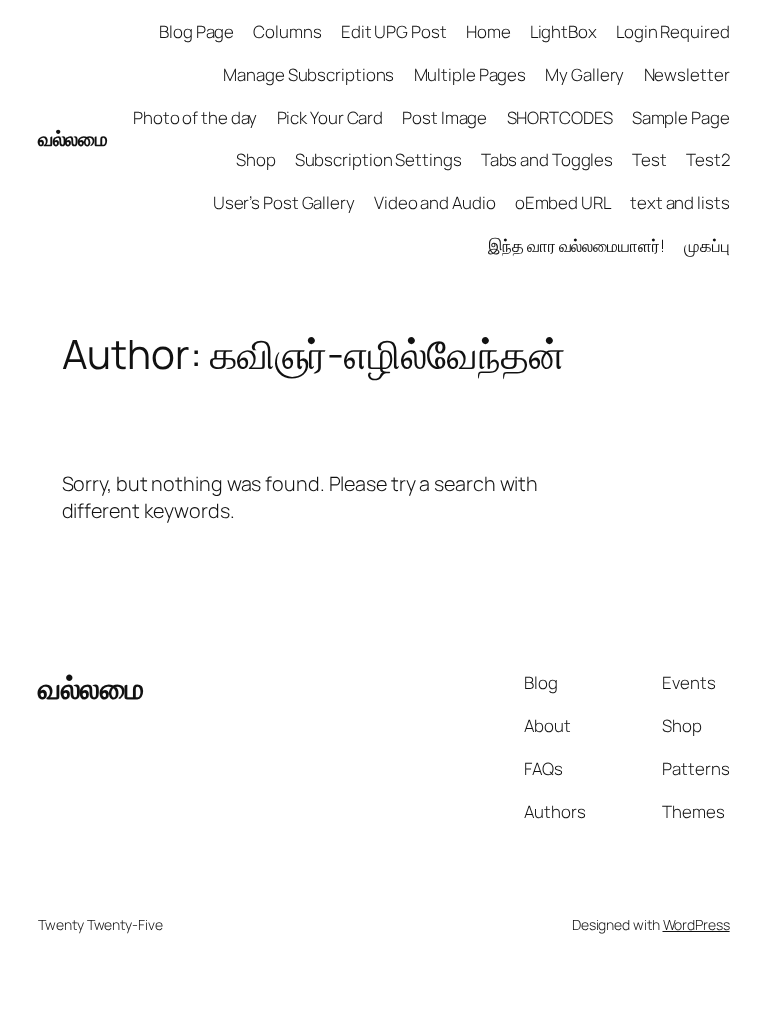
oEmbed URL (563, 202)
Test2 (708, 159)
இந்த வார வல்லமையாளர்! (576, 245)
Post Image (444, 117)
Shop (256, 159)
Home (488, 31)
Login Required (673, 31)
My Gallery (584, 74)
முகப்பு (707, 245)
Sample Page (681, 117)
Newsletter (687, 74)
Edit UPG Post (394, 31)
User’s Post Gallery (284, 202)
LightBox (563, 31)
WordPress (696, 924)
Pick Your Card (330, 117)
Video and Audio (435, 202)
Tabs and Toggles (547, 159)
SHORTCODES (560, 117)
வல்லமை (72, 138)
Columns (287, 31)
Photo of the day (195, 117)
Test (649, 159)
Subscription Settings (378, 159)
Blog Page (196, 31)
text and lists (680, 202)
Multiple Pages (470, 74)
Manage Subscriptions (308, 74)
